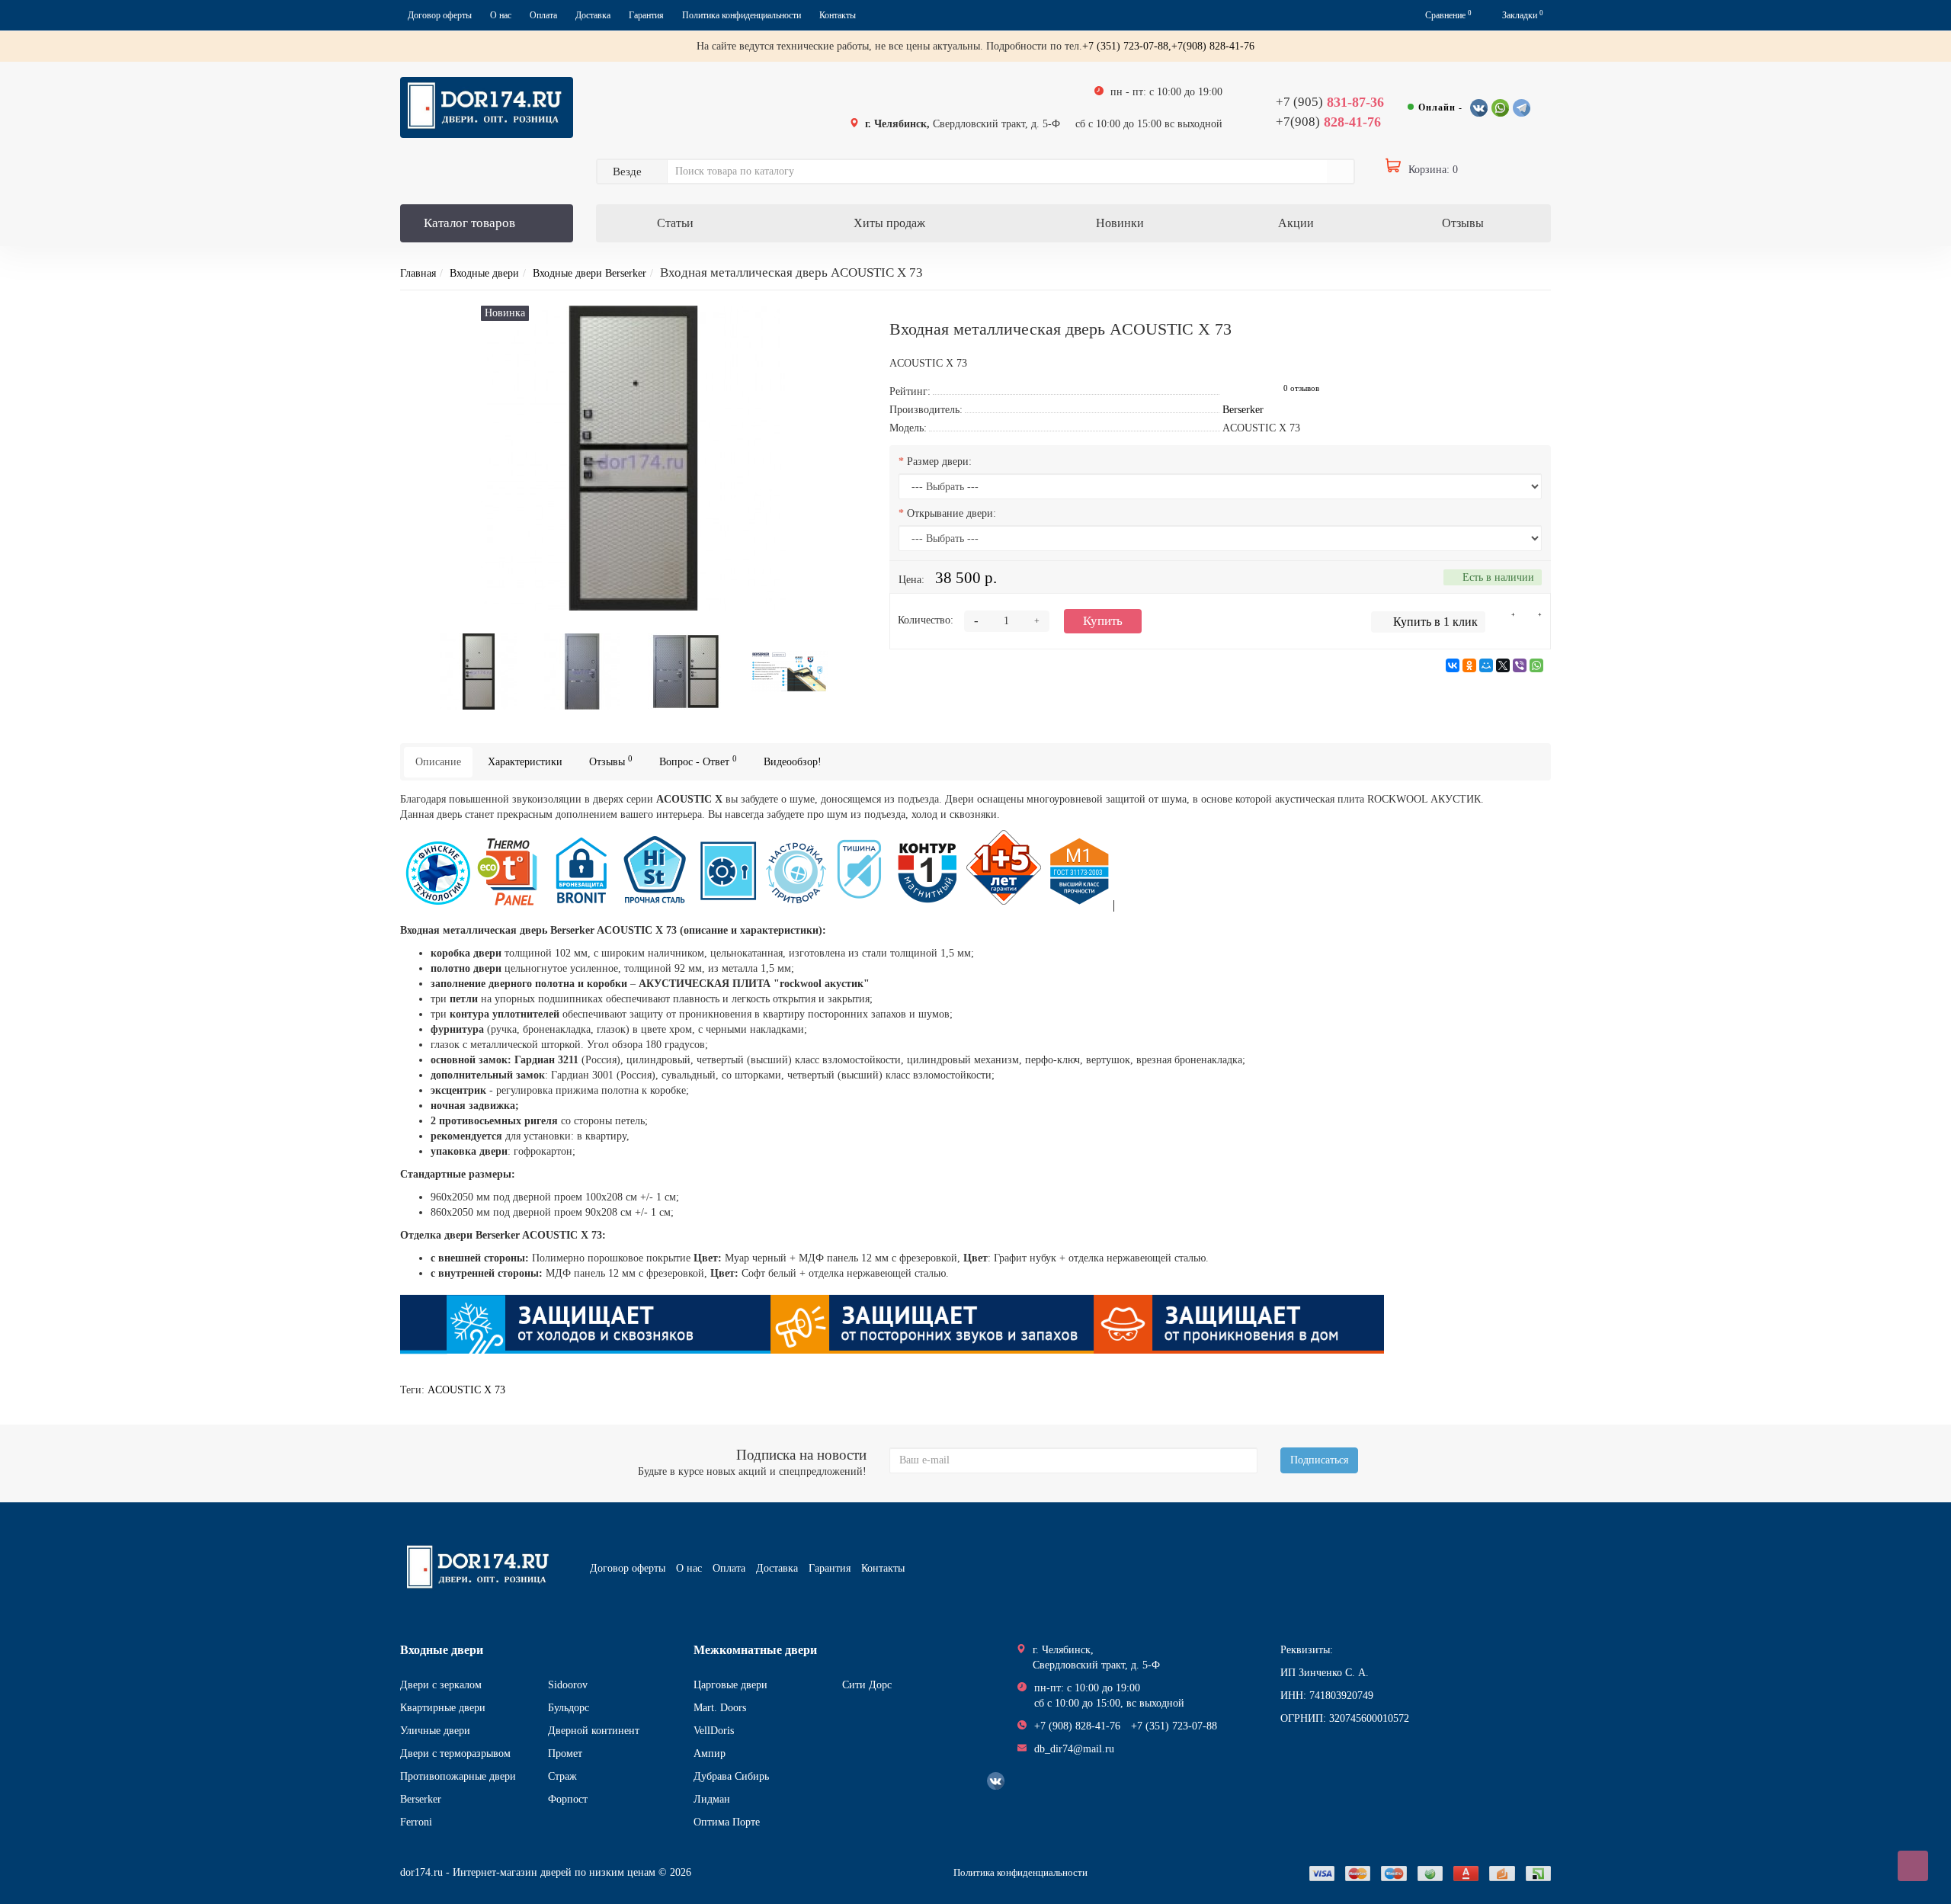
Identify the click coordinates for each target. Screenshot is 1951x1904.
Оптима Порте (727, 1822)
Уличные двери (435, 1731)
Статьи (675, 223)
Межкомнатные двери (755, 1650)
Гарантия (646, 15)
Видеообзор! (793, 762)
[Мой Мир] (1486, 665)
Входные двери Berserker (589, 273)
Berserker (421, 1799)
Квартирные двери (443, 1708)
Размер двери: (939, 462)
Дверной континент (594, 1731)
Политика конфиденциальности (742, 15)
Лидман (712, 1799)
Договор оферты (440, 15)
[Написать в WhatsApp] (1500, 108)
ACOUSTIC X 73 (466, 1390)
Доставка (593, 15)
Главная (418, 273)
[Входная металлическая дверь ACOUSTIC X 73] (479, 670)
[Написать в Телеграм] (1522, 108)
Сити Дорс (867, 1685)
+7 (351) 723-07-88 (1174, 1726)
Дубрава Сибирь (731, 1776)
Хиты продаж (889, 223)
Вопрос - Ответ (698, 761)
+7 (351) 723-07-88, (1127, 46)
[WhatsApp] (1536, 665)
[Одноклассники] (1469, 665)
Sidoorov (568, 1685)
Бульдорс (569, 1708)
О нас (501, 15)
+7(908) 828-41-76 (1213, 46)
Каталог (469, 223)
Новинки (1120, 223)
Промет (565, 1753)
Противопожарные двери (458, 1776)
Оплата (543, 15)
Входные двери (484, 273)
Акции (1296, 223)
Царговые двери (730, 1685)
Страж (562, 1776)
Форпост (568, 1799)
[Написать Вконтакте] (1479, 108)
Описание (438, 762)
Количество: (926, 620)
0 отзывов (1301, 388)
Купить (1103, 621)
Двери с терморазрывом (455, 1753)
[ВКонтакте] (1453, 665)
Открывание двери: (951, 513)
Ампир (710, 1753)
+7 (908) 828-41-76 (1077, 1726)
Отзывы (1463, 223)
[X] (1503, 665)
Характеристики (525, 762)
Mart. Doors (720, 1708)
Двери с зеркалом (441, 1685)
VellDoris (714, 1731)
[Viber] (1520, 665)
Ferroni (416, 1822)
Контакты (838, 15)
